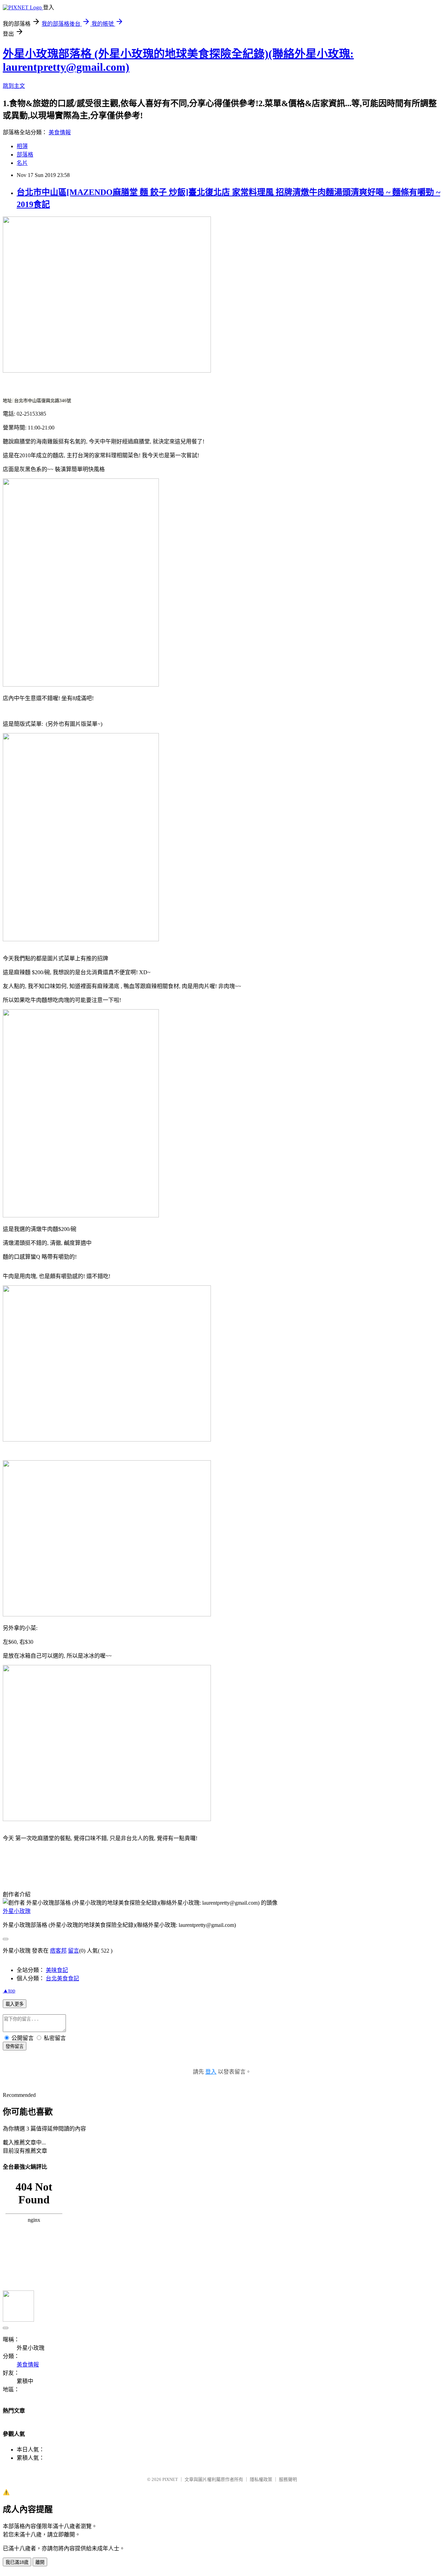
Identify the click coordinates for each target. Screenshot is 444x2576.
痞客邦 (58, 1951)
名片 (22, 163)
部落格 (25, 155)
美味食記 (57, 1970)
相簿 (22, 146)
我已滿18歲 (17, 2562)
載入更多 (15, 2004)
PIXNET (170, 2479)
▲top (9, 1991)
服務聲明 (288, 2479)
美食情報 (60, 132)
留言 (74, 1951)
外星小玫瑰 (17, 1911)
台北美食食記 (62, 1978)
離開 (40, 2562)
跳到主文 (14, 86)
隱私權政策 (261, 2479)
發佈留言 (15, 2046)
